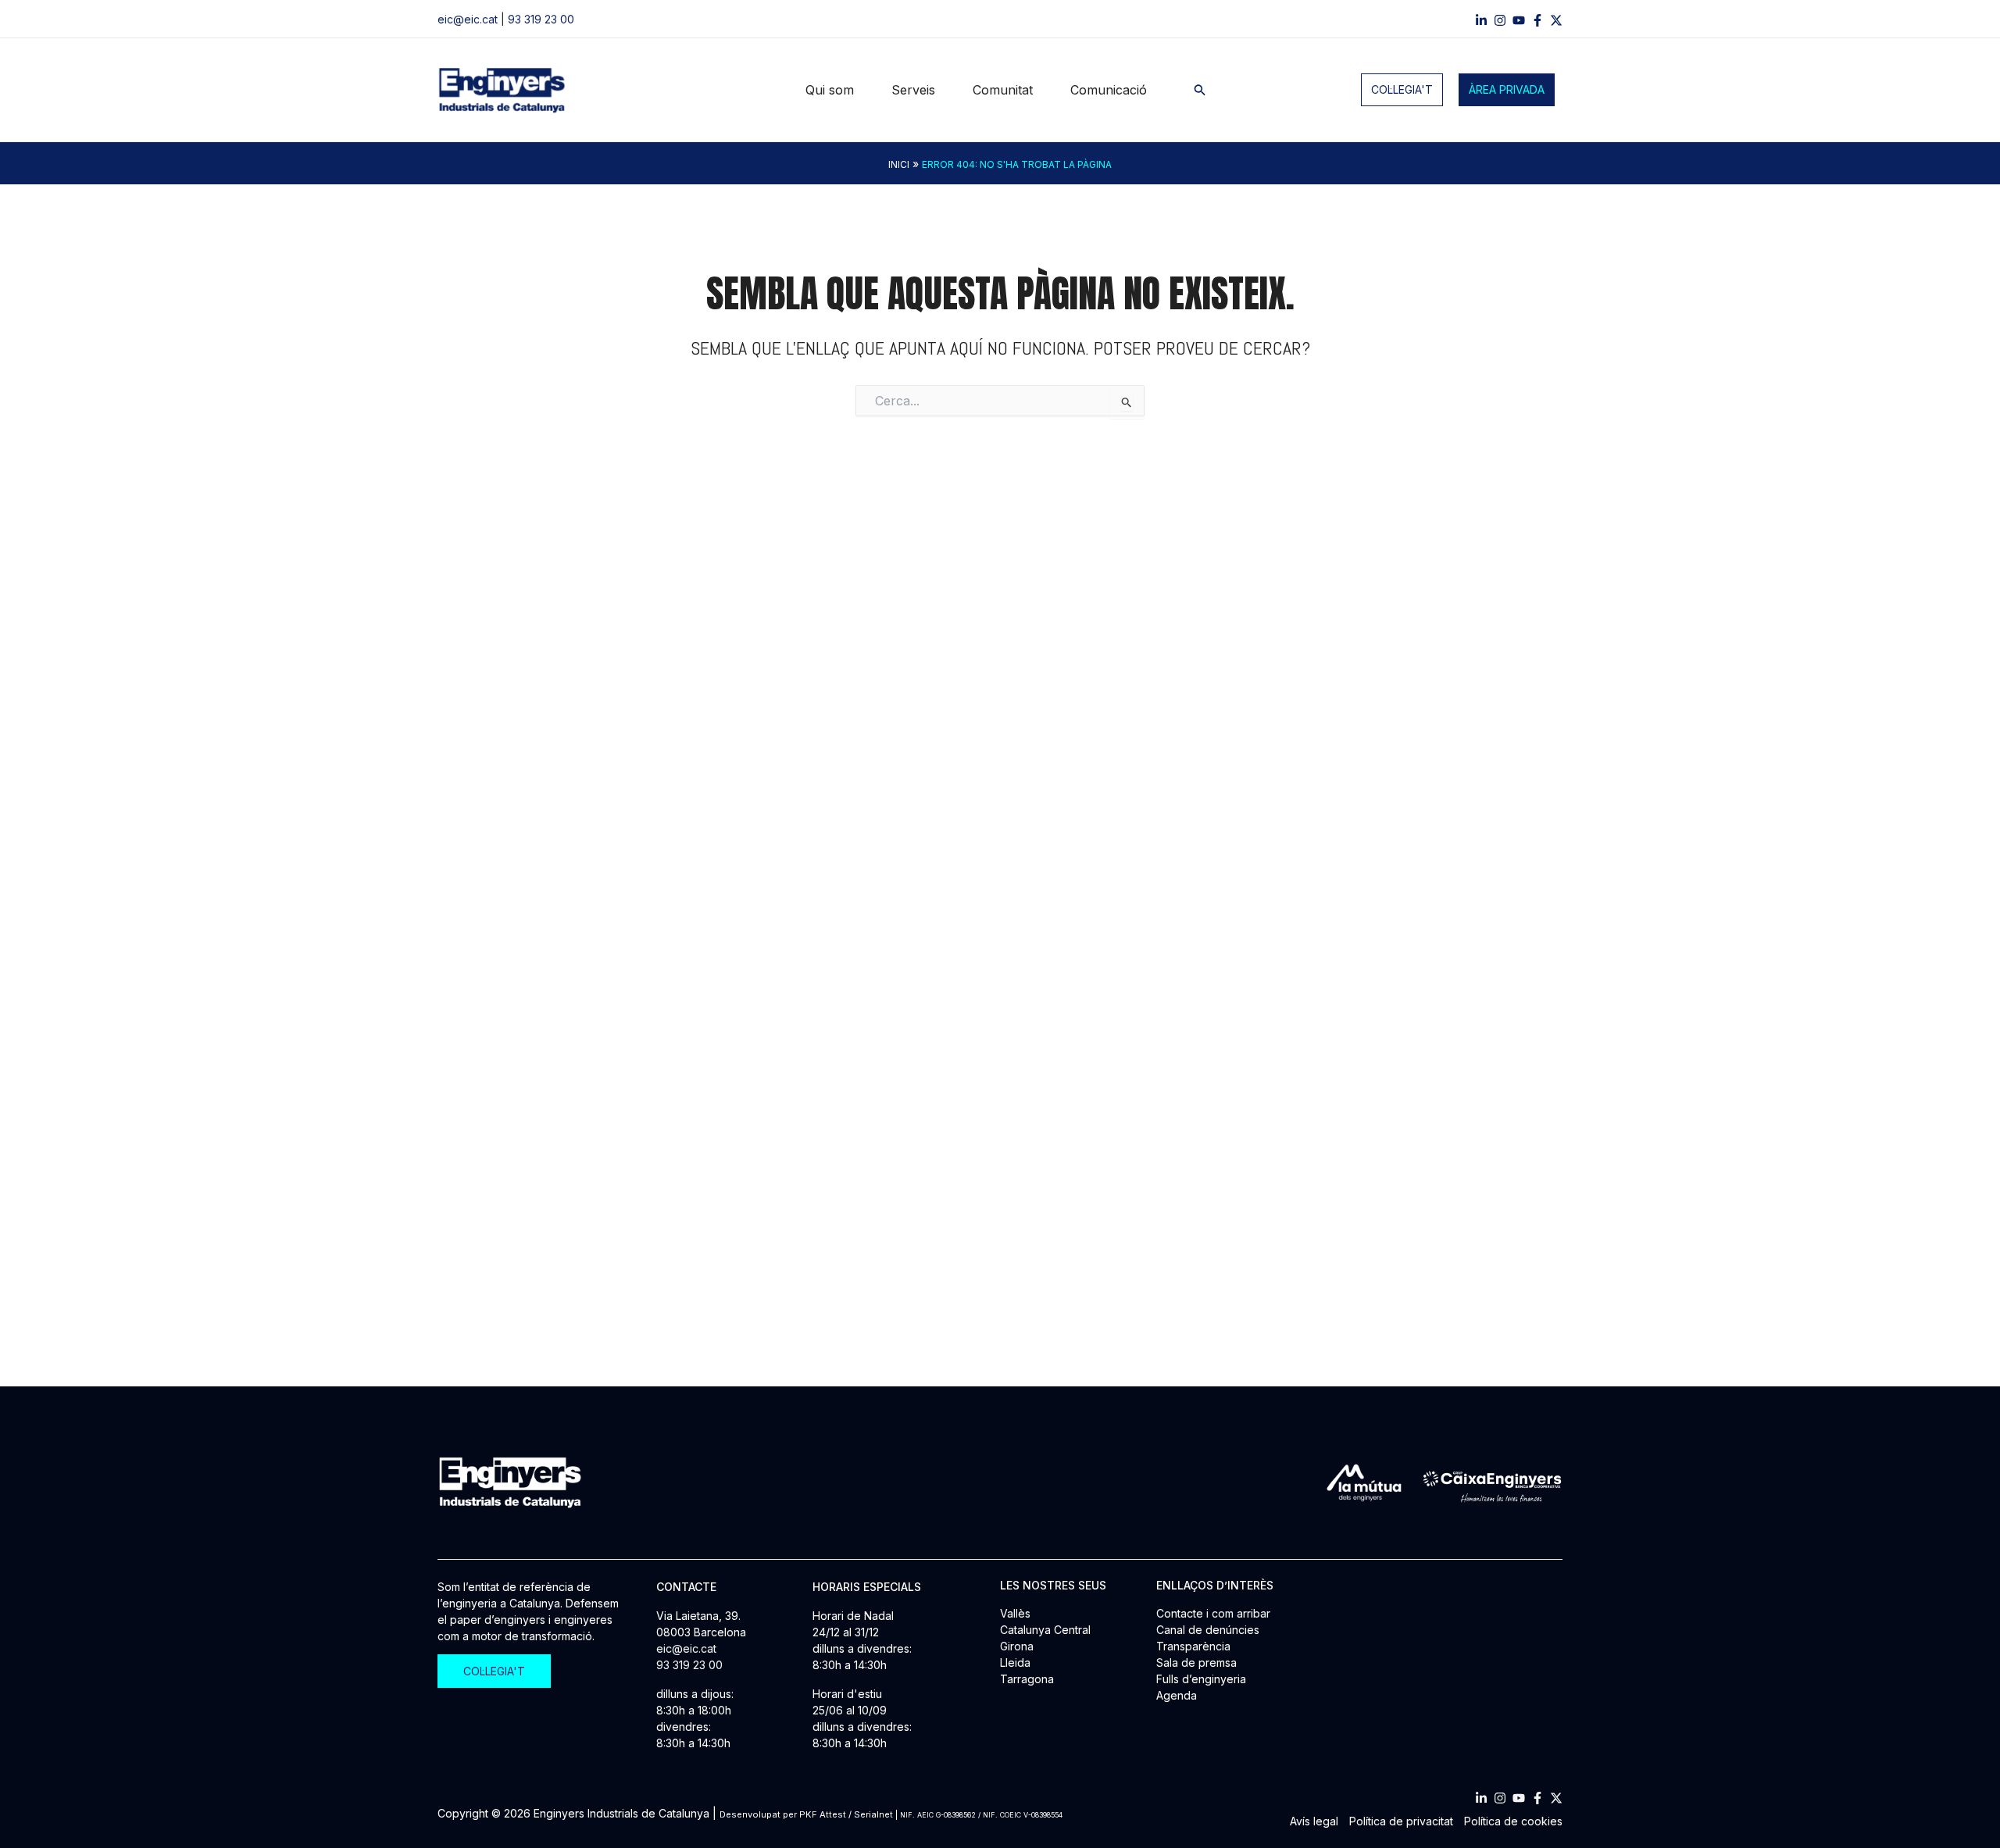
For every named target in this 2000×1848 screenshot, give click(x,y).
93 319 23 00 (541, 19)
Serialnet (873, 1814)
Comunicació (1109, 90)
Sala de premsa (1196, 1662)
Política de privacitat (1401, 1821)
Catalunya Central (1045, 1630)
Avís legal (1314, 1821)
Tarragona (1027, 1679)
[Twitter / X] (1556, 20)
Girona (1017, 1646)
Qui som (830, 90)
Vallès (1015, 1613)
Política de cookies (1513, 1821)
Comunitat (1003, 90)
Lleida (1015, 1662)
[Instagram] (1500, 20)
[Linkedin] (1481, 20)
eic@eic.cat (468, 19)
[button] (1200, 90)
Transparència (1193, 1646)
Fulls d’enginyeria (1201, 1679)
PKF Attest (823, 1814)
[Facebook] (1537, 20)
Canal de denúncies (1208, 1630)
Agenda (1177, 1695)
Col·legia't (1402, 89)
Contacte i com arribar (1213, 1613)
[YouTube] (1519, 20)
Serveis (913, 90)
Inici (899, 164)
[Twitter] (1556, 1798)
